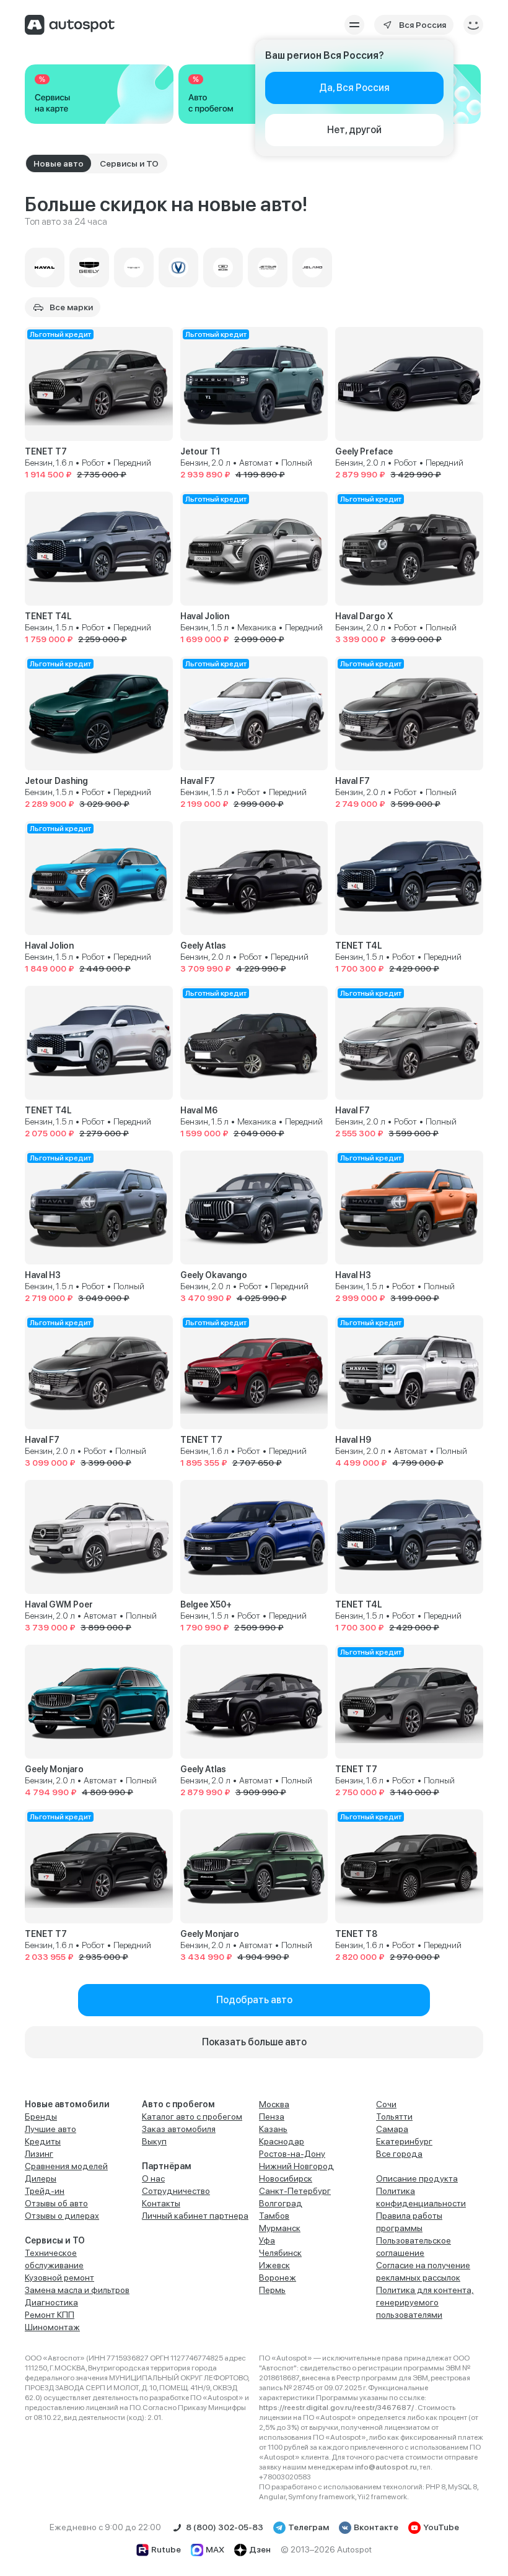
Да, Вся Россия (354, 88)
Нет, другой (354, 130)
